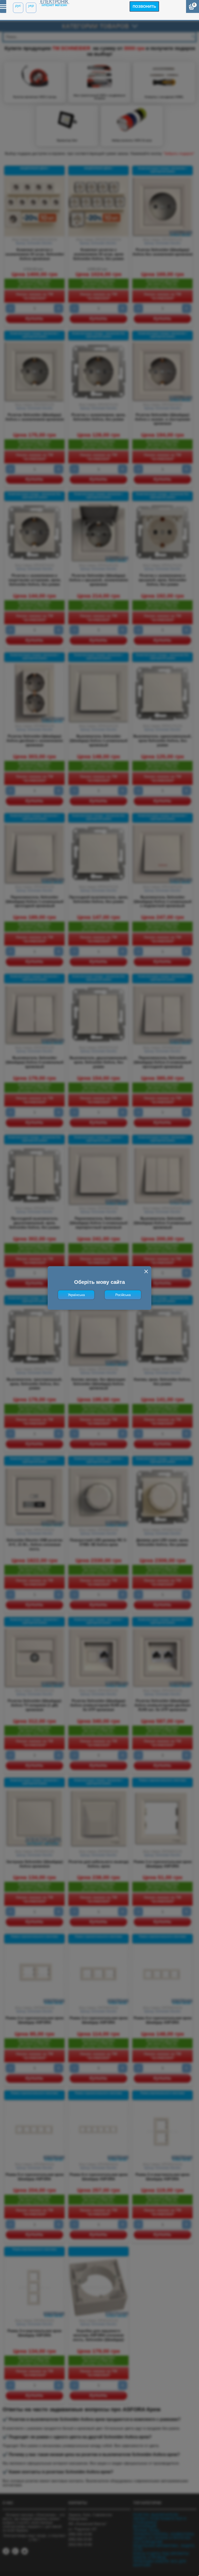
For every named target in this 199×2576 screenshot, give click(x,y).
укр (31, 5)
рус (18, 5)
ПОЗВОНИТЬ (144, 6)
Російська (123, 1295)
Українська (76, 1295)
